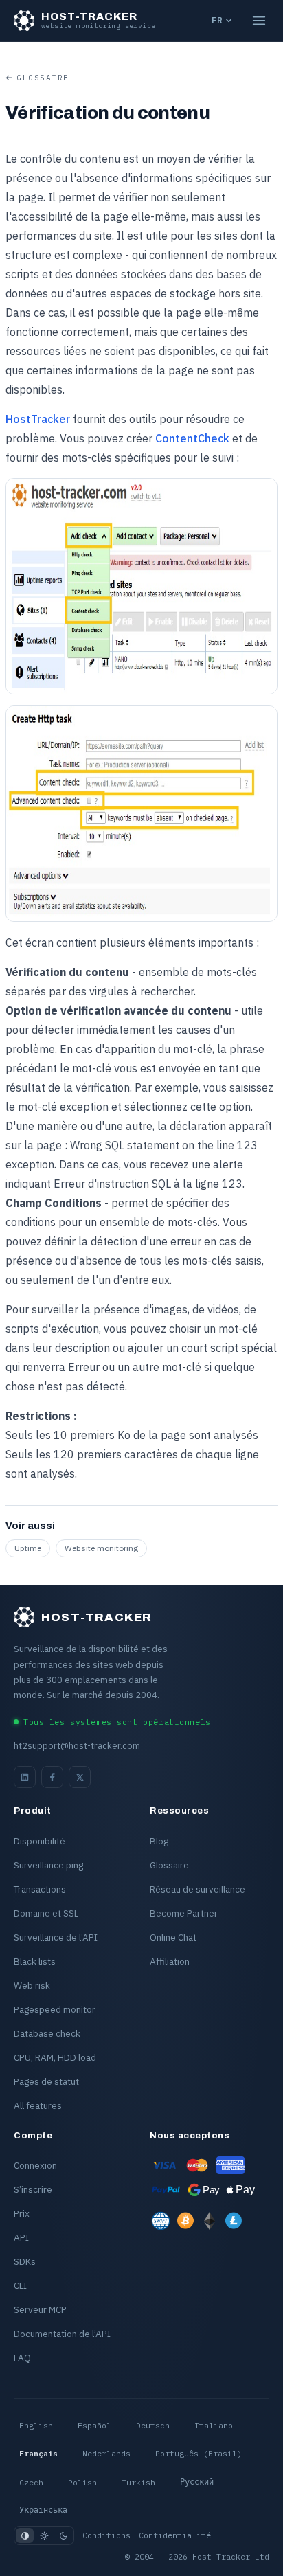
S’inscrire (33, 2189)
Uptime (28, 1548)
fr (217, 20)
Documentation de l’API (62, 2334)
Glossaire (43, 78)
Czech (31, 2482)
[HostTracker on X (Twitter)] (80, 1777)
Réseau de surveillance (197, 1889)
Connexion (35, 2165)
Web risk (32, 1985)
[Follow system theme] (25, 2535)
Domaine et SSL (46, 1913)
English (36, 2425)
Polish (82, 2482)
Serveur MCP (40, 2309)
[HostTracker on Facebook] (52, 1777)
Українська (43, 2510)
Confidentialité (175, 2535)
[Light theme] (44, 2535)
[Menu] (259, 21)
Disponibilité (39, 1841)
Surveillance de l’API (56, 1937)
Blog (159, 1841)
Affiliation (170, 1961)
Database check (47, 2033)
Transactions (40, 1889)
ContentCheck (192, 438)
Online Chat (173, 1937)
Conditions (106, 2535)
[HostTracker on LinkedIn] (25, 1777)
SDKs (25, 2261)
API (21, 2237)
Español (94, 2425)
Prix (22, 2213)
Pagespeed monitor (55, 2009)
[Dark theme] (63, 2535)
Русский (197, 2482)
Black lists (35, 1961)
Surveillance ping (48, 1865)
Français (38, 2453)
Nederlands (106, 2453)
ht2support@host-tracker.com (77, 1746)
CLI (20, 2285)
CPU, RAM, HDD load (55, 2057)
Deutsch (153, 2425)
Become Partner (184, 1913)
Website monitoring (101, 1548)
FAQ (22, 2358)
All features (38, 2105)
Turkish (138, 2482)
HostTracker (38, 419)
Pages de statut (46, 2081)
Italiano (214, 2425)
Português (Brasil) (199, 2453)
